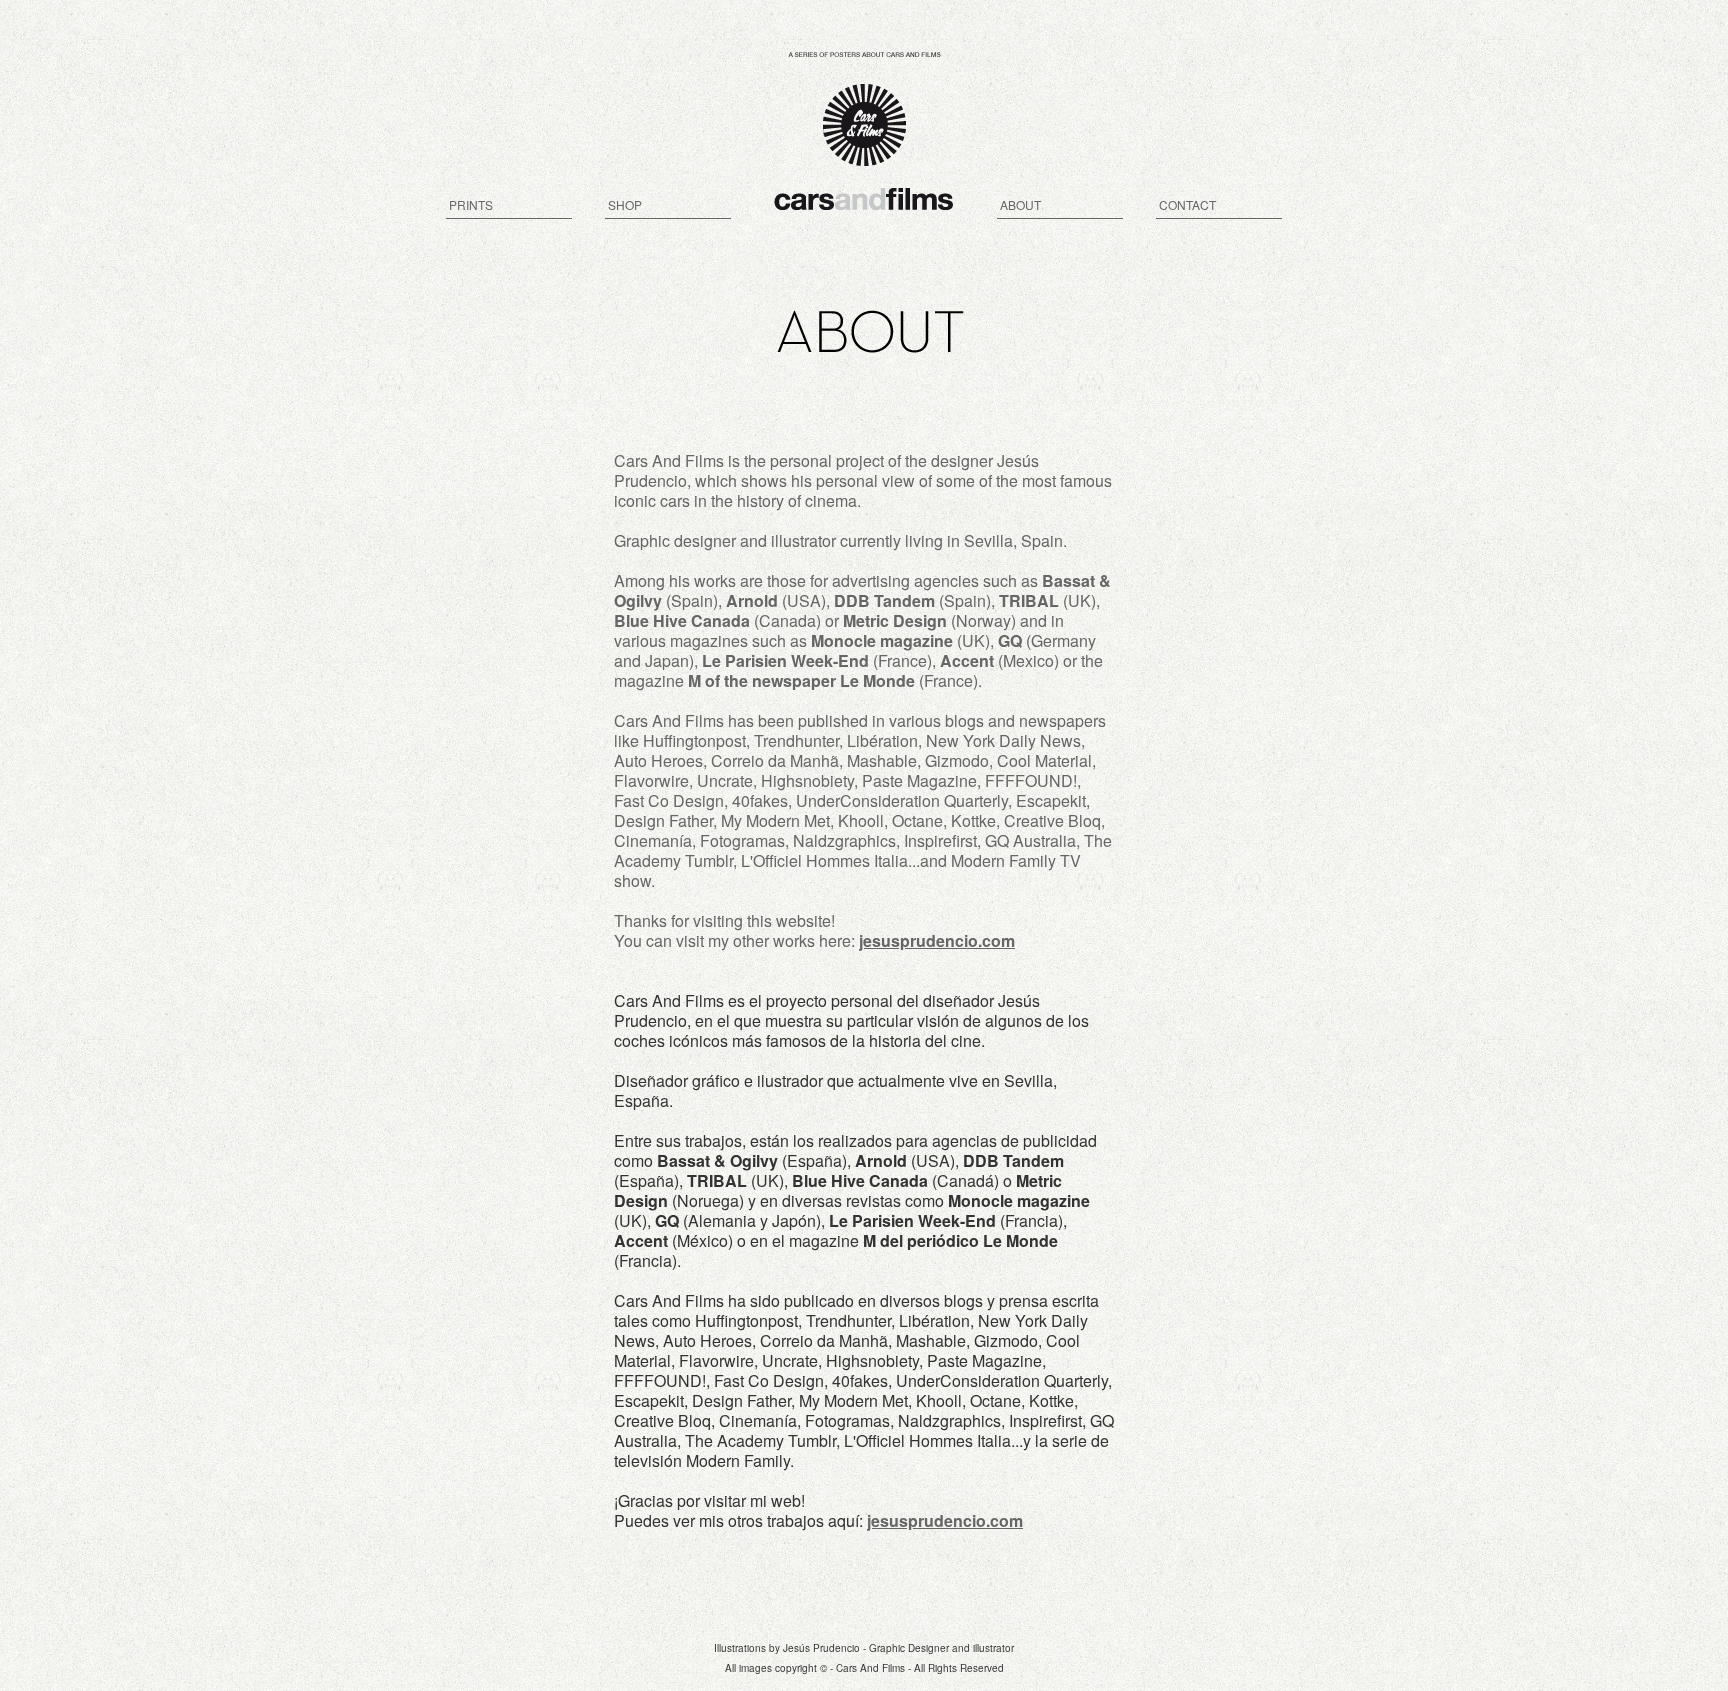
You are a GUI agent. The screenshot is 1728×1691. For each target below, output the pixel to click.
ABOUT (1020, 204)
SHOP (625, 204)
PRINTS (471, 204)
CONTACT (1187, 204)
